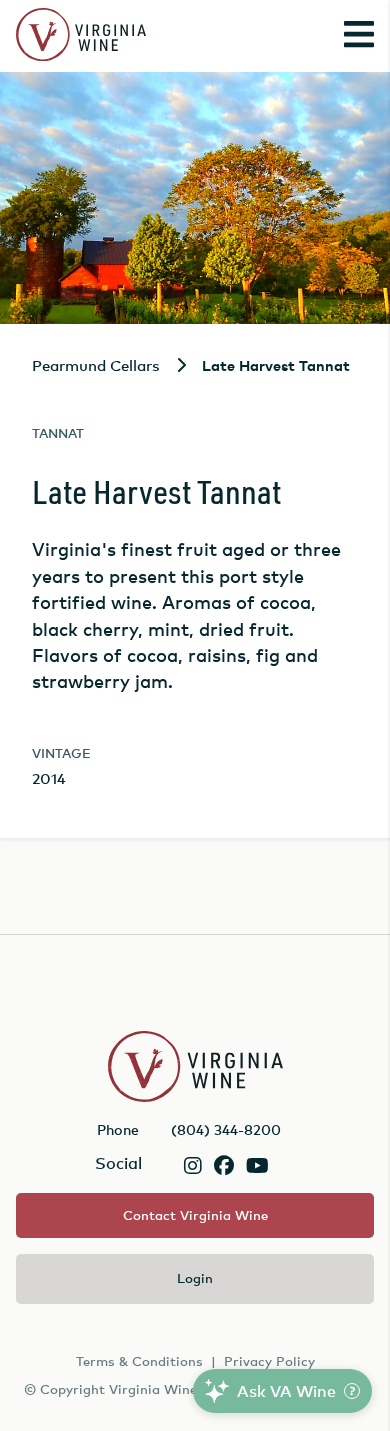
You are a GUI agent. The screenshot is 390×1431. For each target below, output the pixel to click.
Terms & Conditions (139, 1361)
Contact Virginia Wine (195, 1215)
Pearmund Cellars (96, 365)
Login (195, 1278)
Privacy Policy (269, 1361)
